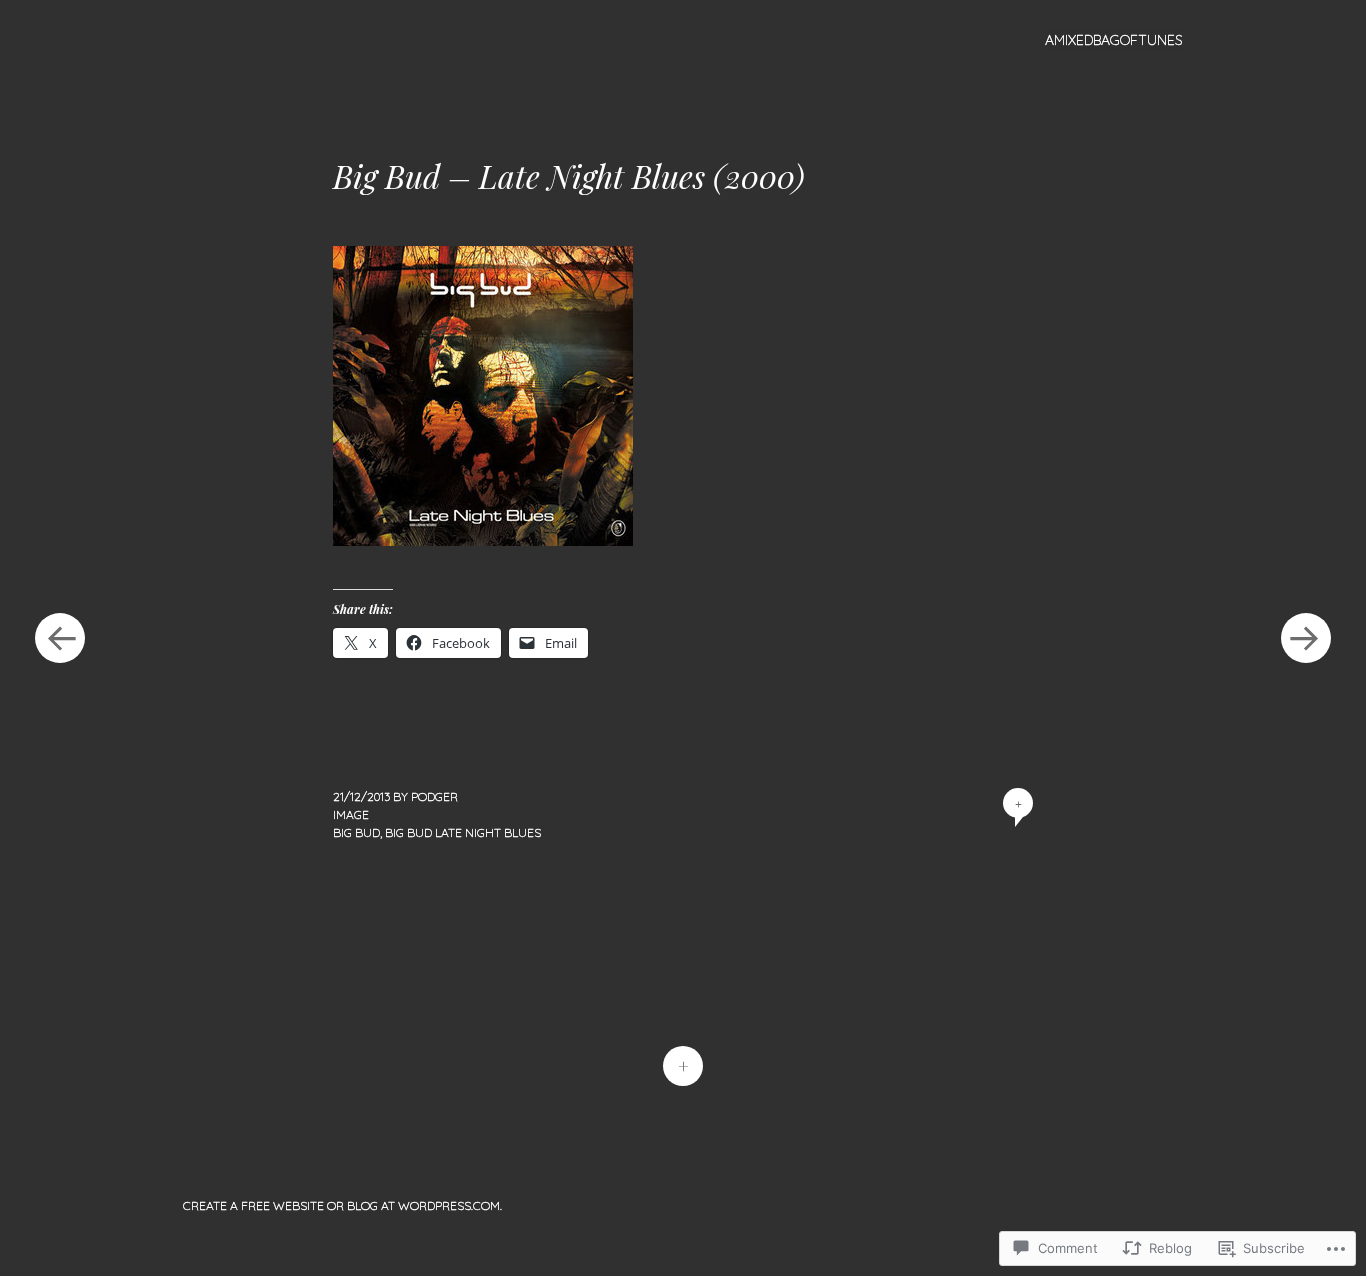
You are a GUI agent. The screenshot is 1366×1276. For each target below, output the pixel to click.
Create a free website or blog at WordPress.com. (342, 1205)
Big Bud (356, 832)
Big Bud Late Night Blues (463, 832)
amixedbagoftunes (1114, 40)
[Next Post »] (1306, 638)
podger (434, 796)
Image (351, 814)
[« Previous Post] (60, 638)
